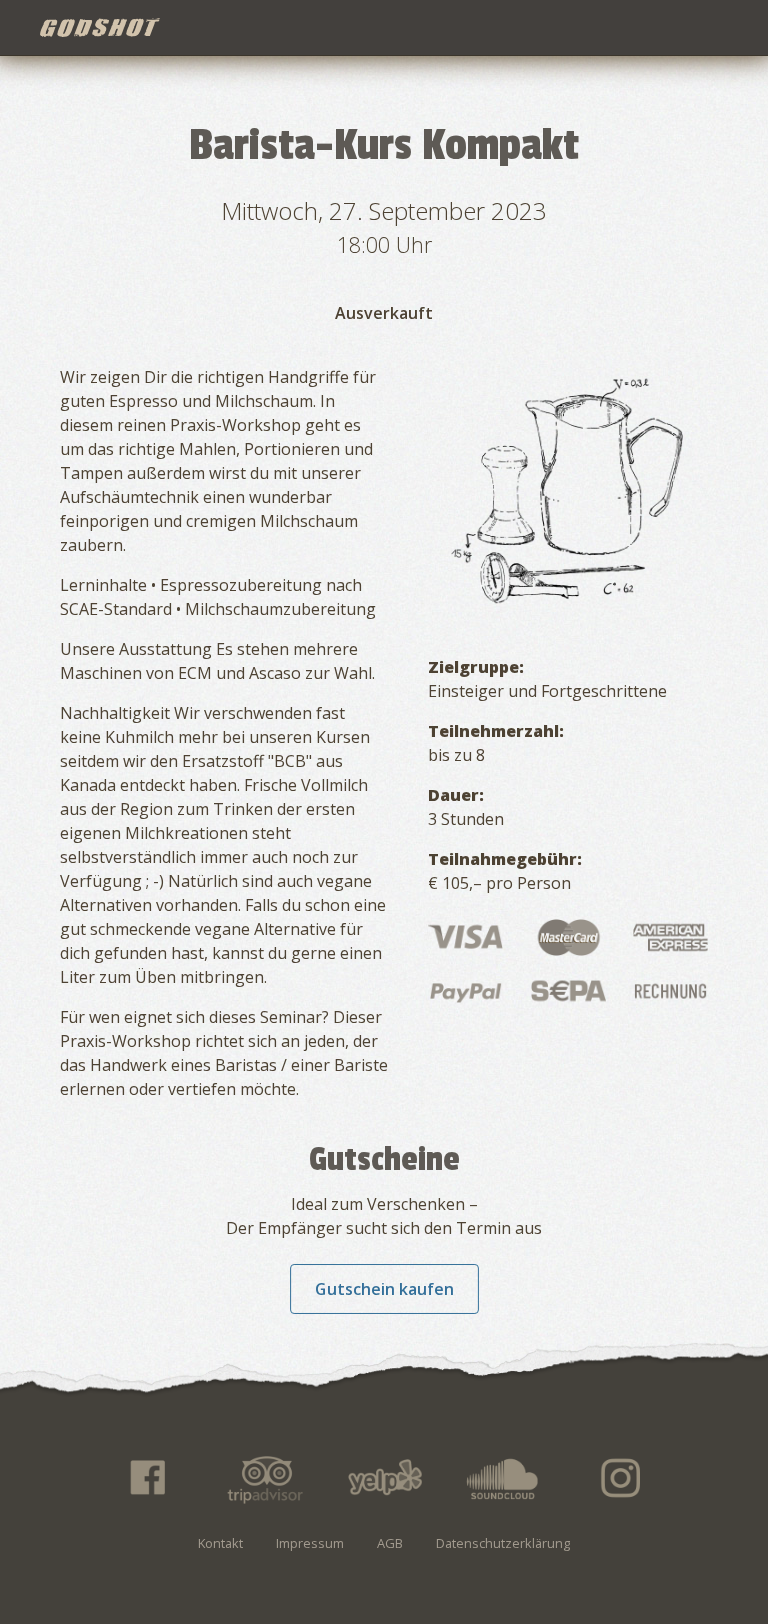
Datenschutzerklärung (503, 1543)
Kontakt (220, 1543)
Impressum (310, 1543)
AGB (390, 1543)
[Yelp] (384, 1478)
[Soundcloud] (503, 1478)
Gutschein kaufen (384, 1289)
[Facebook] (146, 1478)
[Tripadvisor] (265, 1478)
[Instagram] (622, 1478)
